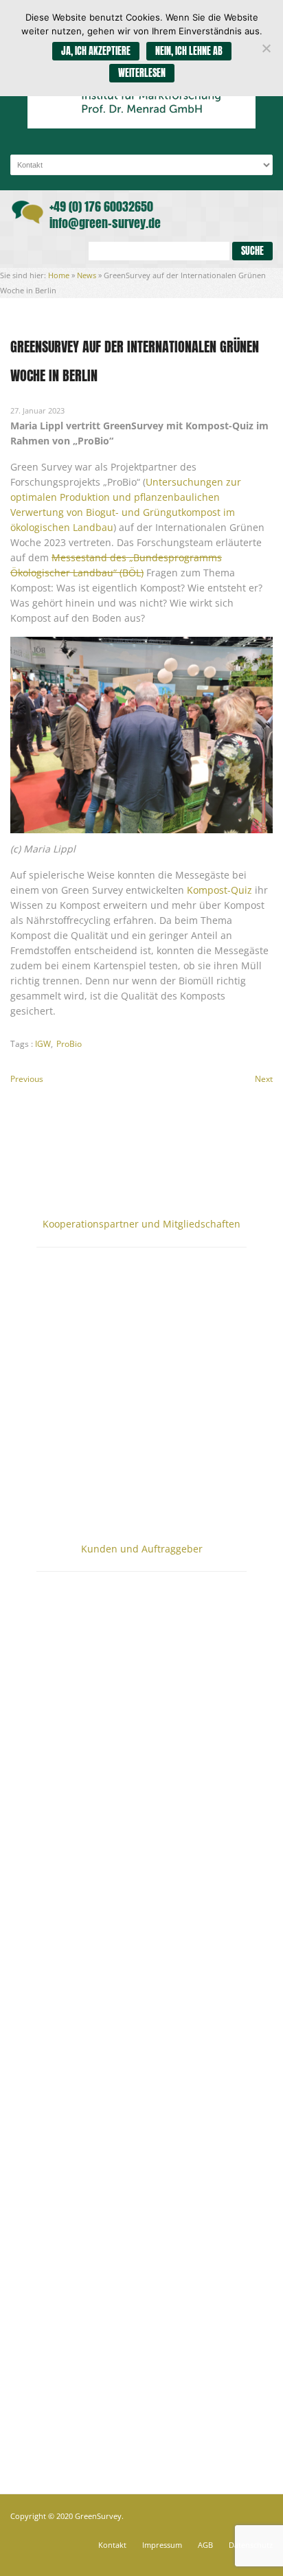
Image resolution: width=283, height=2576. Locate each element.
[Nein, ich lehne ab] (266, 48)
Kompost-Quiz (219, 890)
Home (59, 275)
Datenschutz (251, 2545)
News (87, 275)
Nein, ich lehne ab (189, 51)
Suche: (70, 251)
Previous (27, 1079)
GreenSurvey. (99, 2516)
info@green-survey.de (105, 223)
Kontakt (112, 2545)
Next (264, 1079)
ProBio (69, 1044)
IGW (43, 1044)
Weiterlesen (142, 73)
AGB (205, 2545)
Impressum (162, 2545)
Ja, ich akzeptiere (96, 51)
